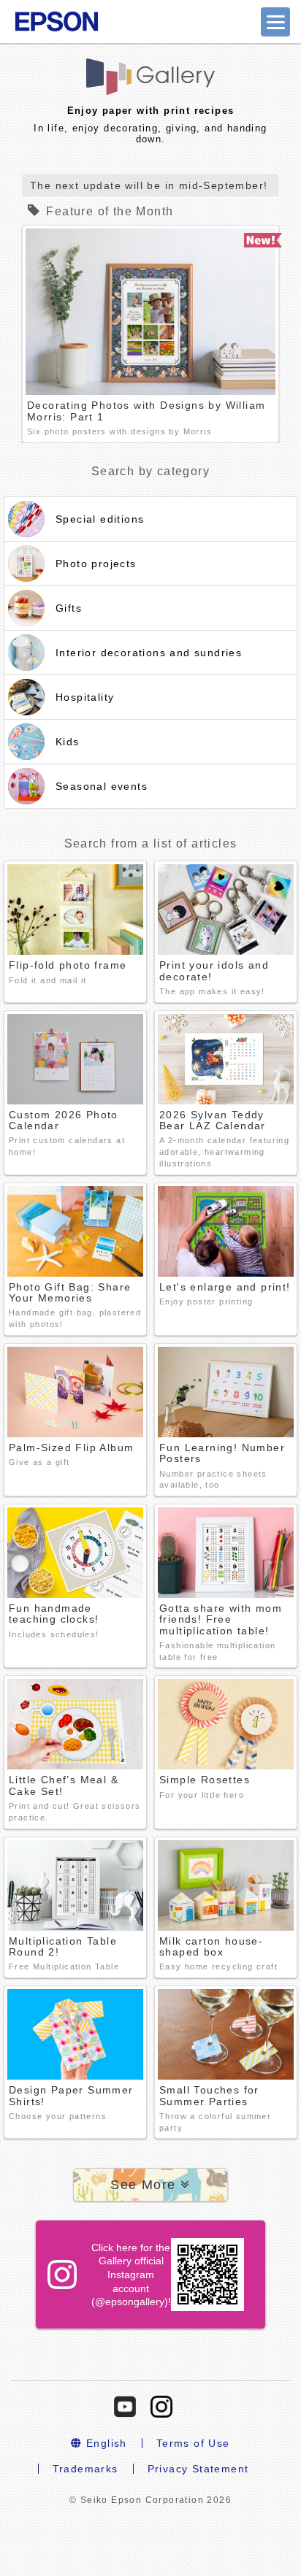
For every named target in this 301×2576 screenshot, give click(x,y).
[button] (150, 2185)
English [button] (105, 2443)
